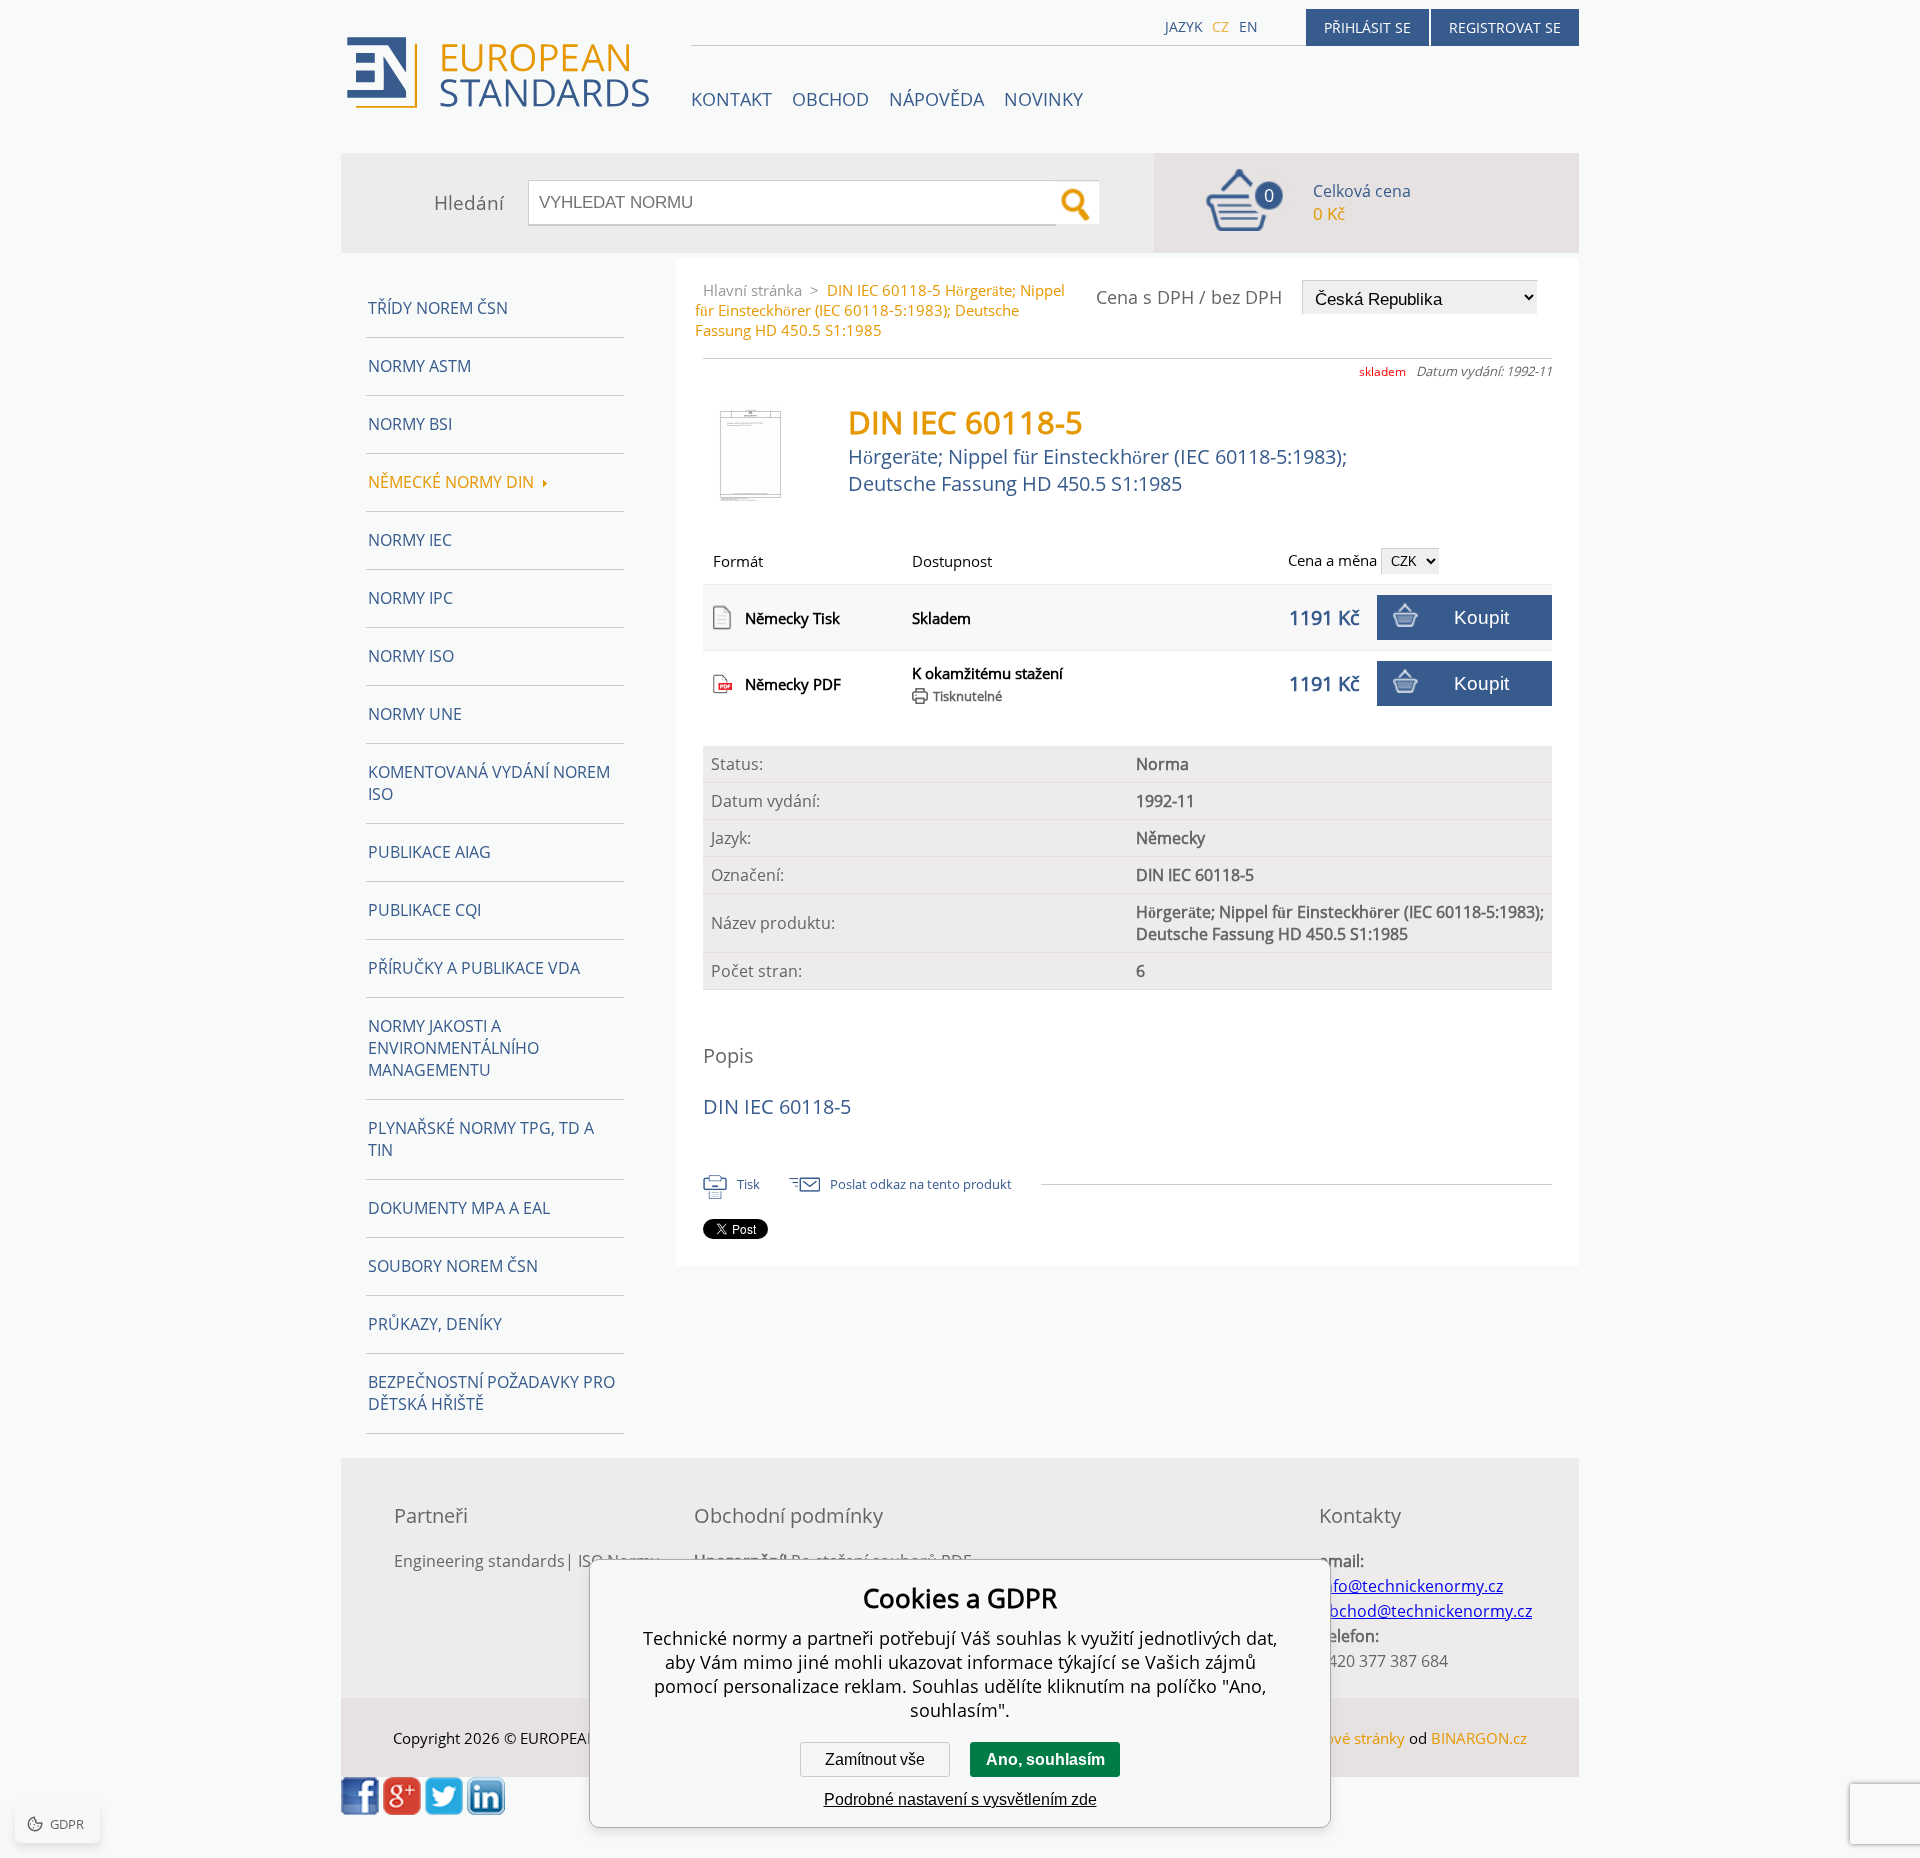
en (1248, 26)
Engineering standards (479, 1561)
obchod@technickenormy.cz (1425, 1611)
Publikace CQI (424, 910)
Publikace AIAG (429, 852)
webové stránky (1350, 1738)
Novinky (1043, 99)
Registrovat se (1505, 27)
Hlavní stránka (752, 290)
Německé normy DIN (451, 482)
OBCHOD (830, 99)
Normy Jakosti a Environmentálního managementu (453, 1048)
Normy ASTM (419, 366)
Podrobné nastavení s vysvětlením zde (960, 1799)
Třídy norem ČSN (438, 308)
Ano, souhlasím (1045, 1759)
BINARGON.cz (1479, 1738)
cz (1220, 26)
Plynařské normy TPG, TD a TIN (481, 1139)
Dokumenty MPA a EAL (459, 1208)
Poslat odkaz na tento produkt (921, 1184)
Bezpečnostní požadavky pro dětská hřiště (491, 1393)
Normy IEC (410, 540)
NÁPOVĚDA (936, 99)
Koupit (1481, 617)
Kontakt (731, 99)
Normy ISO (411, 656)
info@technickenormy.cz (1411, 1586)
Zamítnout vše (875, 1759)
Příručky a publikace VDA (474, 968)
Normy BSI (410, 424)
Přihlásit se (1367, 27)
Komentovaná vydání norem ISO (489, 783)
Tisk (748, 1184)
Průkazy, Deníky (435, 1324)
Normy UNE (415, 714)
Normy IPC (410, 598)
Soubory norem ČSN (453, 1266)
